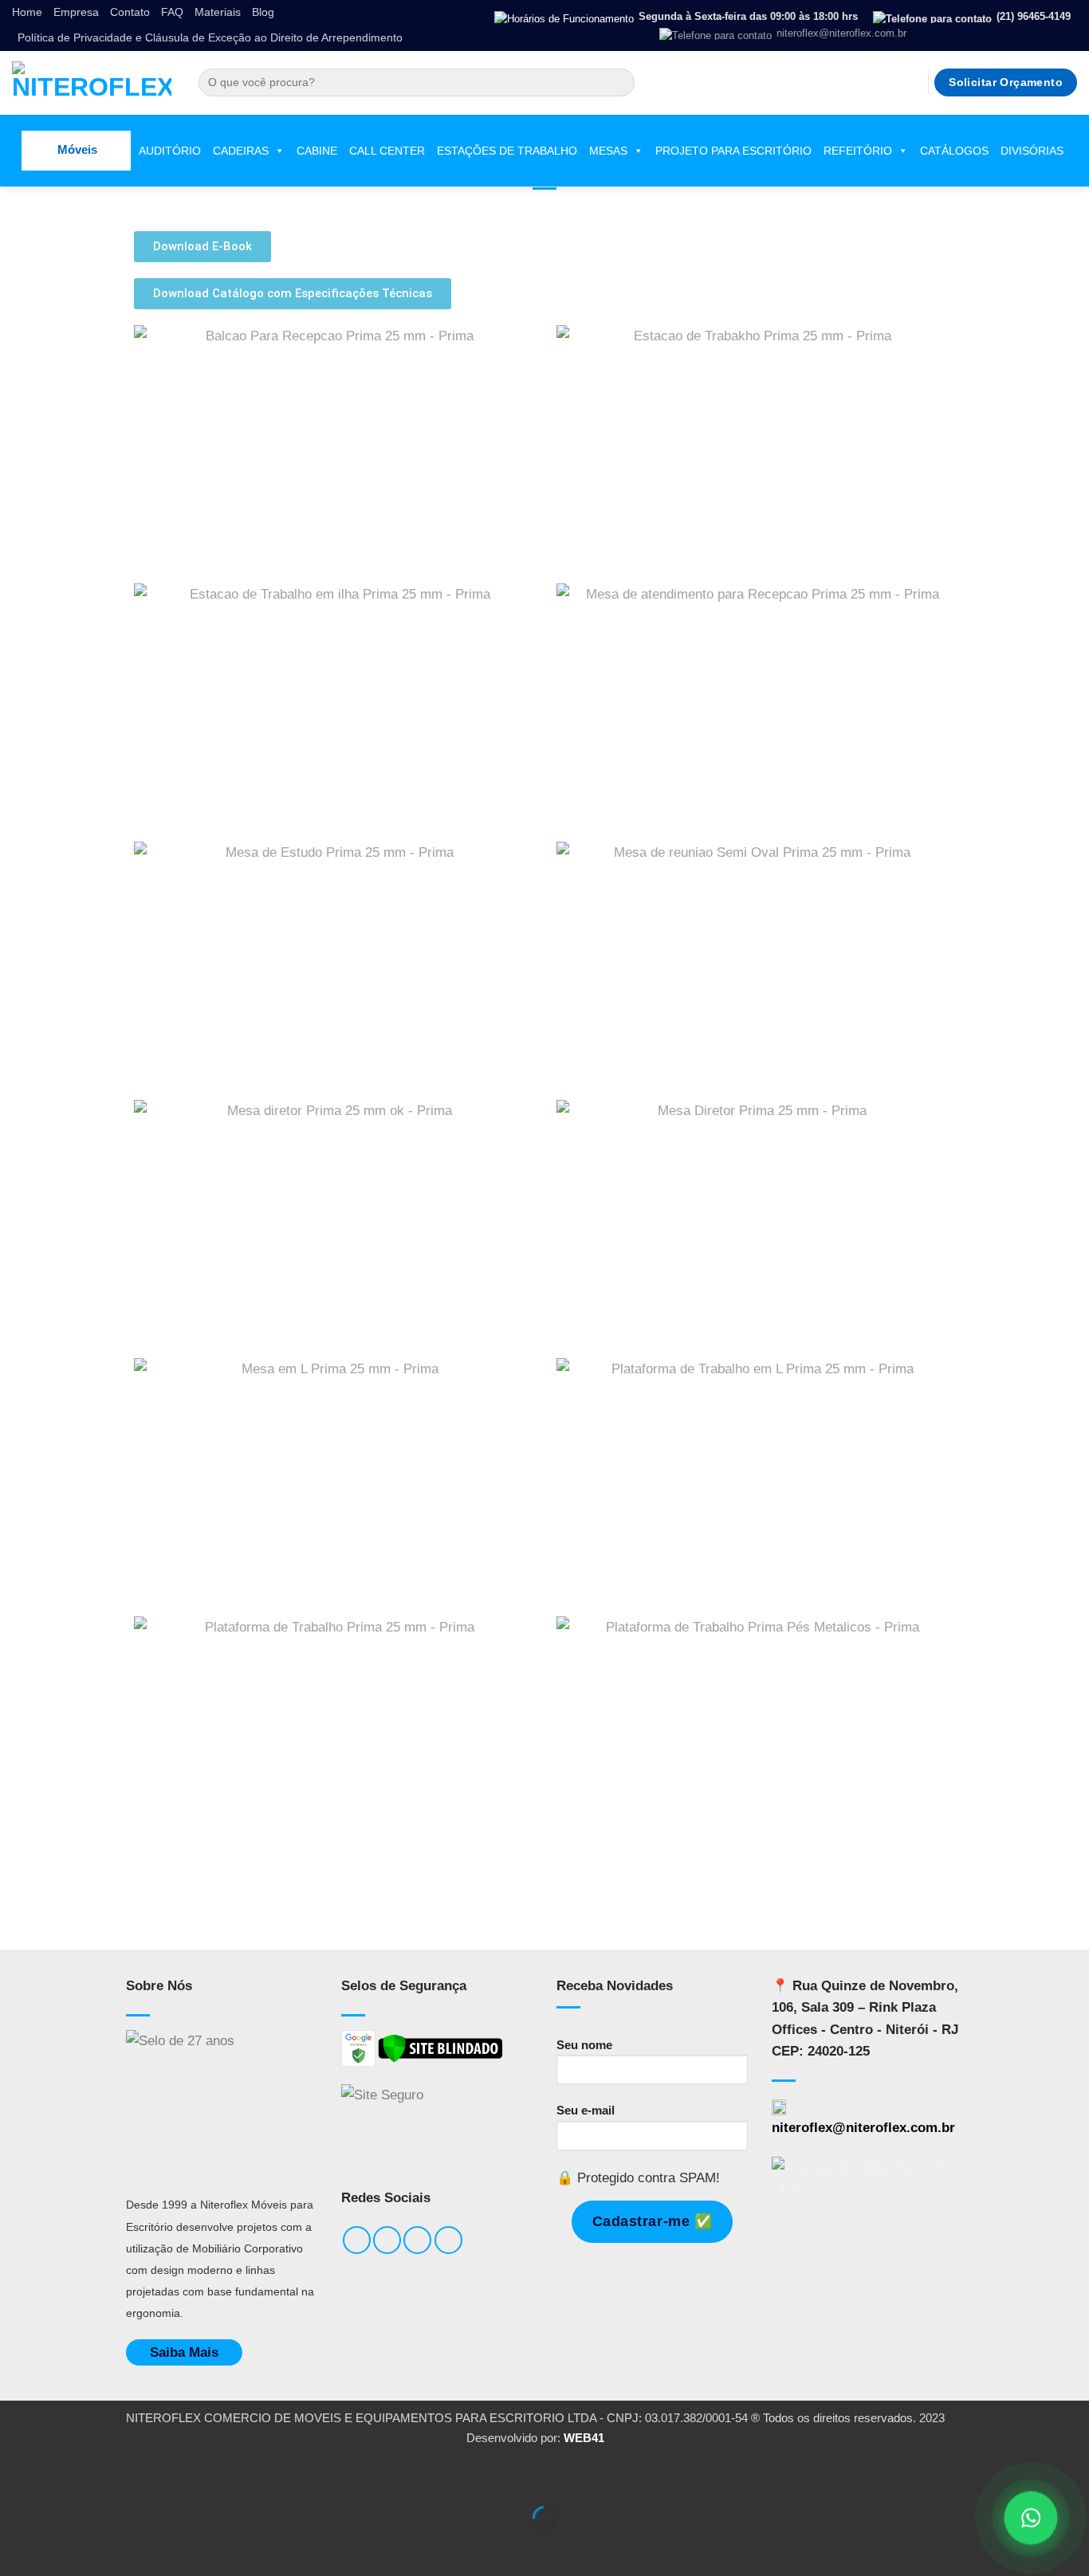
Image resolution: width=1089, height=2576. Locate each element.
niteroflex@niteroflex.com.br (840, 33)
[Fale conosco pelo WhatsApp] (1030, 2517)
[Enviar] (618, 83)
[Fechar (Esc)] (167, 2476)
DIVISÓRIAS (1032, 151)
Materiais (218, 12)
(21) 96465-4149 (1032, 16)
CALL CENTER (387, 151)
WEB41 (584, 2438)
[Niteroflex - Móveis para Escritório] (92, 83)
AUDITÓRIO (170, 151)
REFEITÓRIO (858, 151)
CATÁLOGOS (954, 151)
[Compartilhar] (117, 2476)
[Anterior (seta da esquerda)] (17, 2546)
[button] (76, 151)
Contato (130, 12)
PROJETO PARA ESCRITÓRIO (733, 151)
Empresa (76, 12)
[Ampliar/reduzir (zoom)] (17, 2476)
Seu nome (584, 2045)
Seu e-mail (586, 2110)
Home (27, 12)
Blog (263, 12)
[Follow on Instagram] (866, 82)
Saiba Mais (184, 2352)
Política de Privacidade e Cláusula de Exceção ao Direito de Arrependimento (210, 38)
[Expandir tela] (67, 2476)
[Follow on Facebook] (845, 82)
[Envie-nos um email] (888, 82)
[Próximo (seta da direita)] (67, 2546)
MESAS (608, 151)
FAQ (172, 12)
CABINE (317, 151)
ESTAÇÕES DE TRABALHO (507, 151)
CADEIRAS (241, 151)
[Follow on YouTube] (911, 82)
